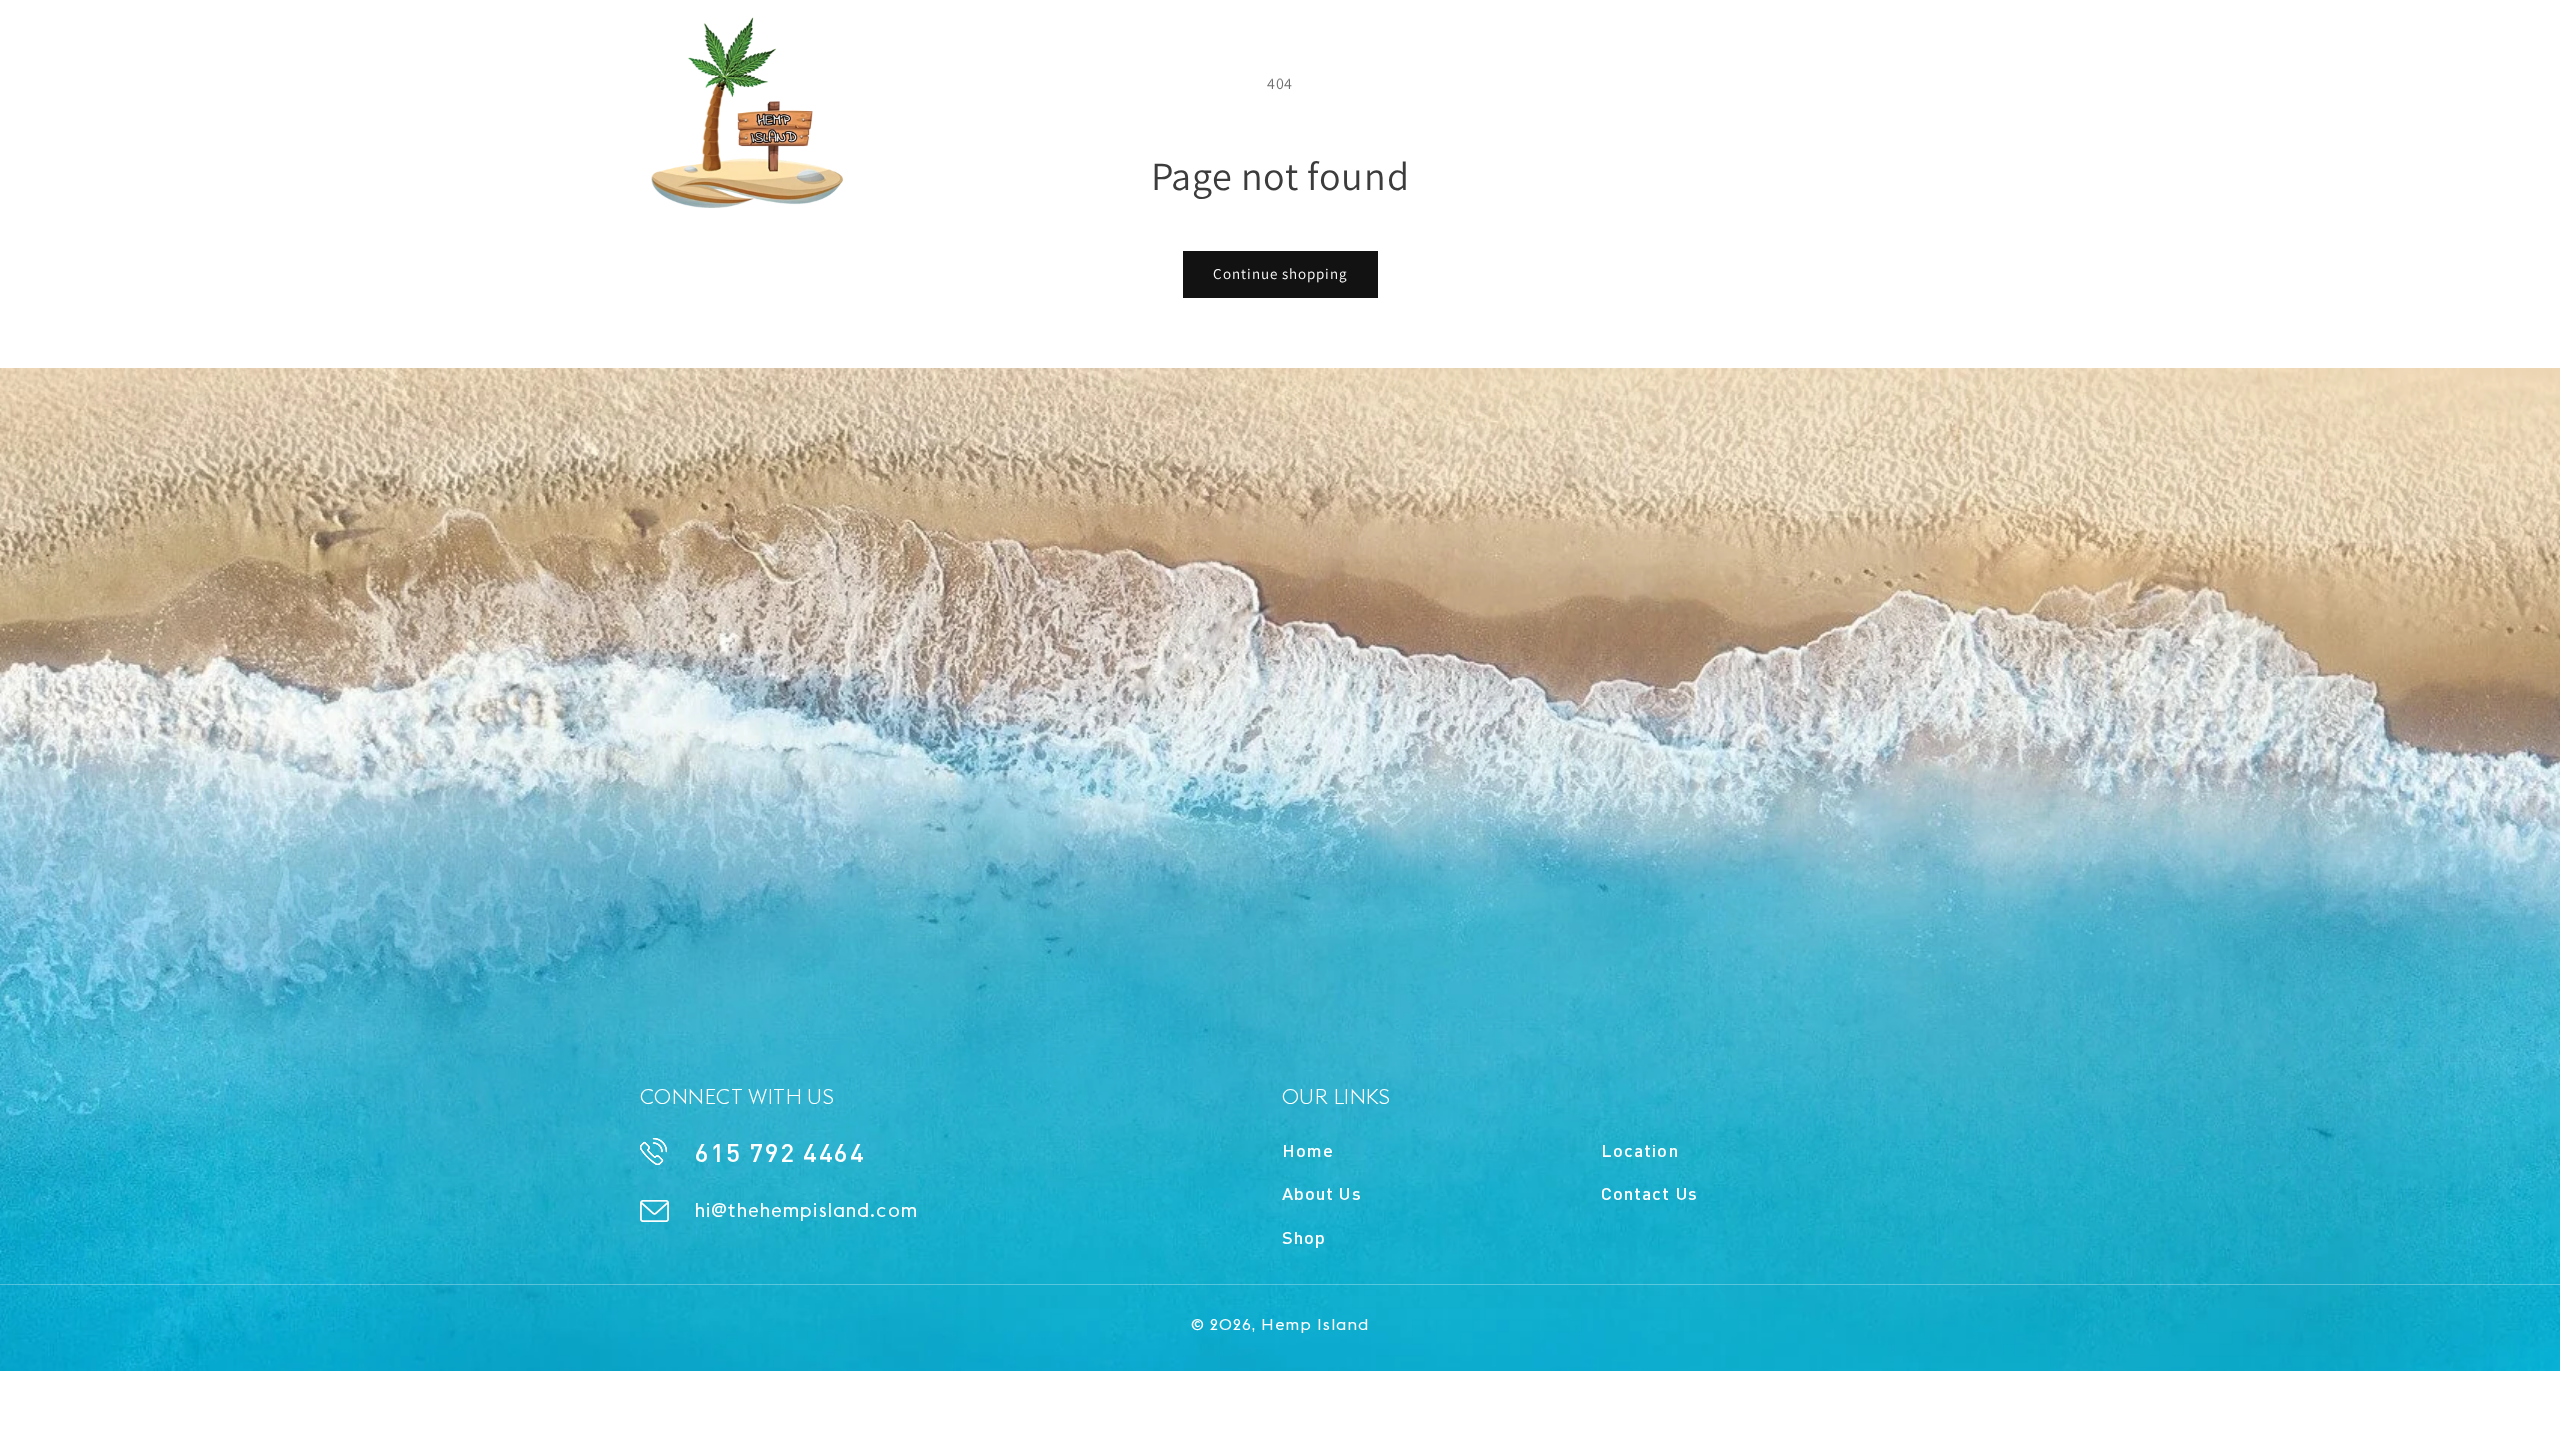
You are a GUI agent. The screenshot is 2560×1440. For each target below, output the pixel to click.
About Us (1322, 1193)
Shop (1304, 1237)
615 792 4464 (1358, 40)
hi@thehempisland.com (1755, 40)
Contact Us (1649, 1193)
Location (1640, 1150)
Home (1308, 1150)
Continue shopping (1280, 273)
